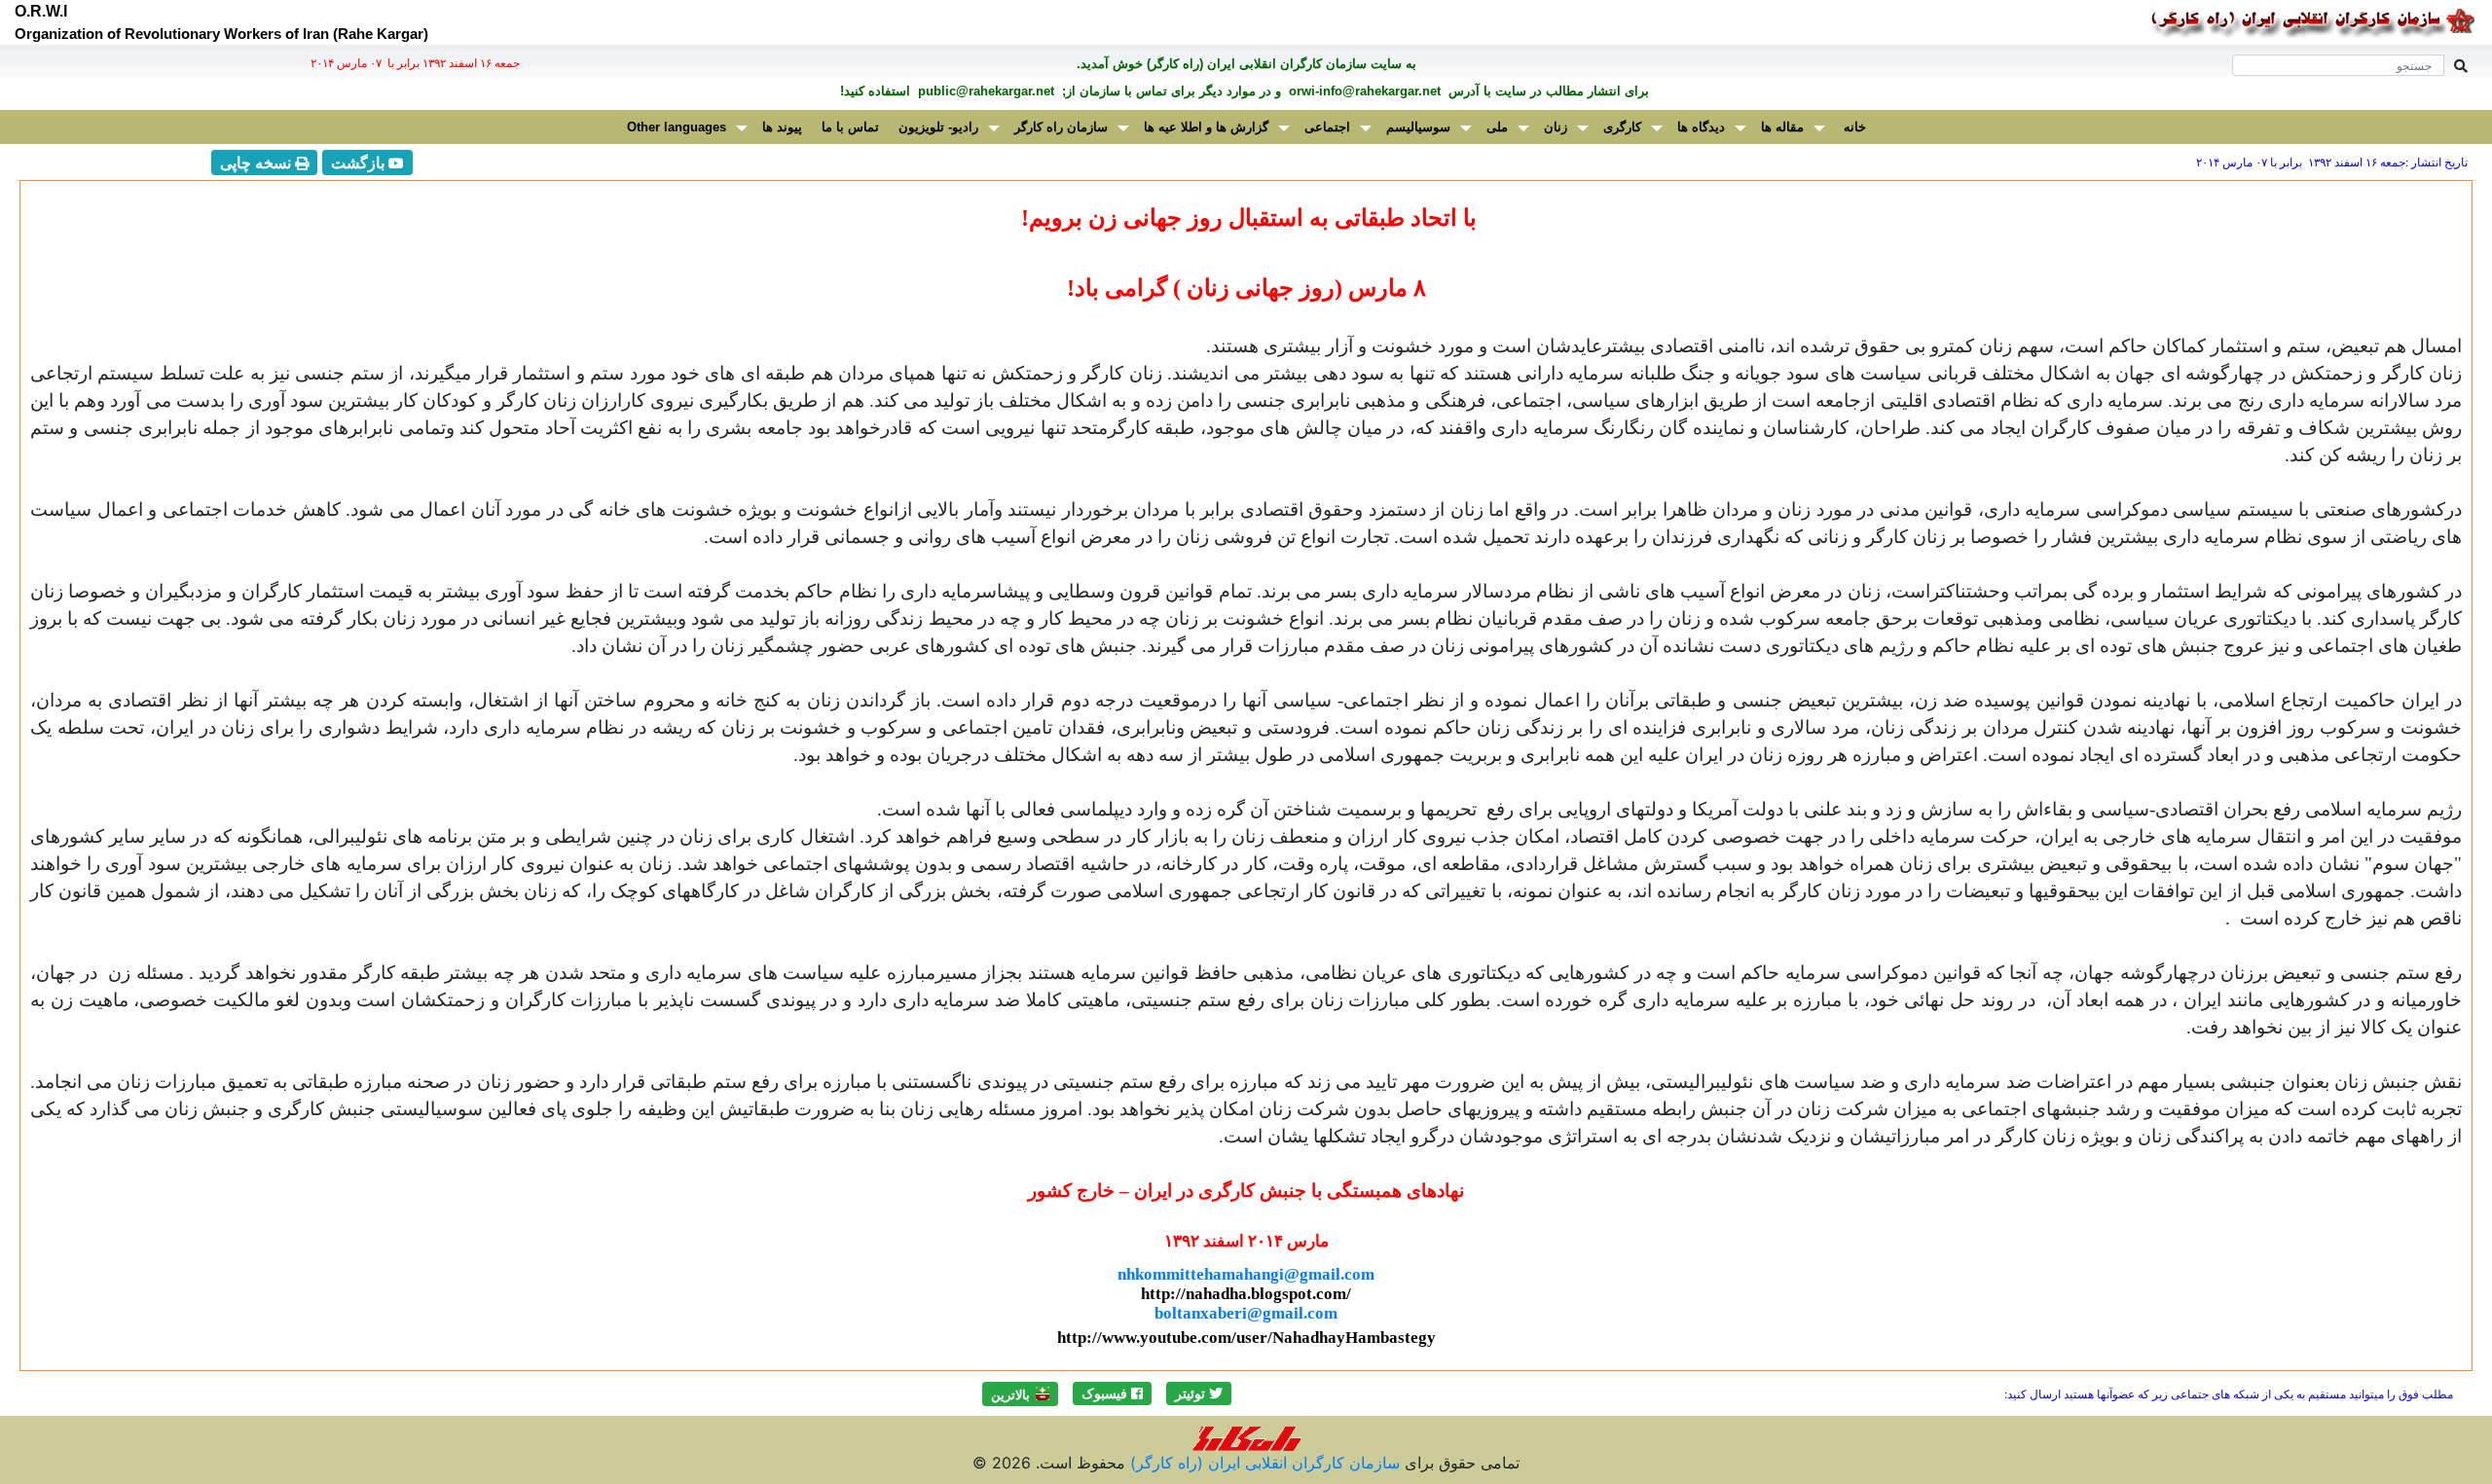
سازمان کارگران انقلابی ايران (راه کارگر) (1263, 1463)
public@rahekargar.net (984, 91)
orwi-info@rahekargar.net (1363, 91)
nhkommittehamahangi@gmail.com (1246, 1274)
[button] (1199, 1394)
